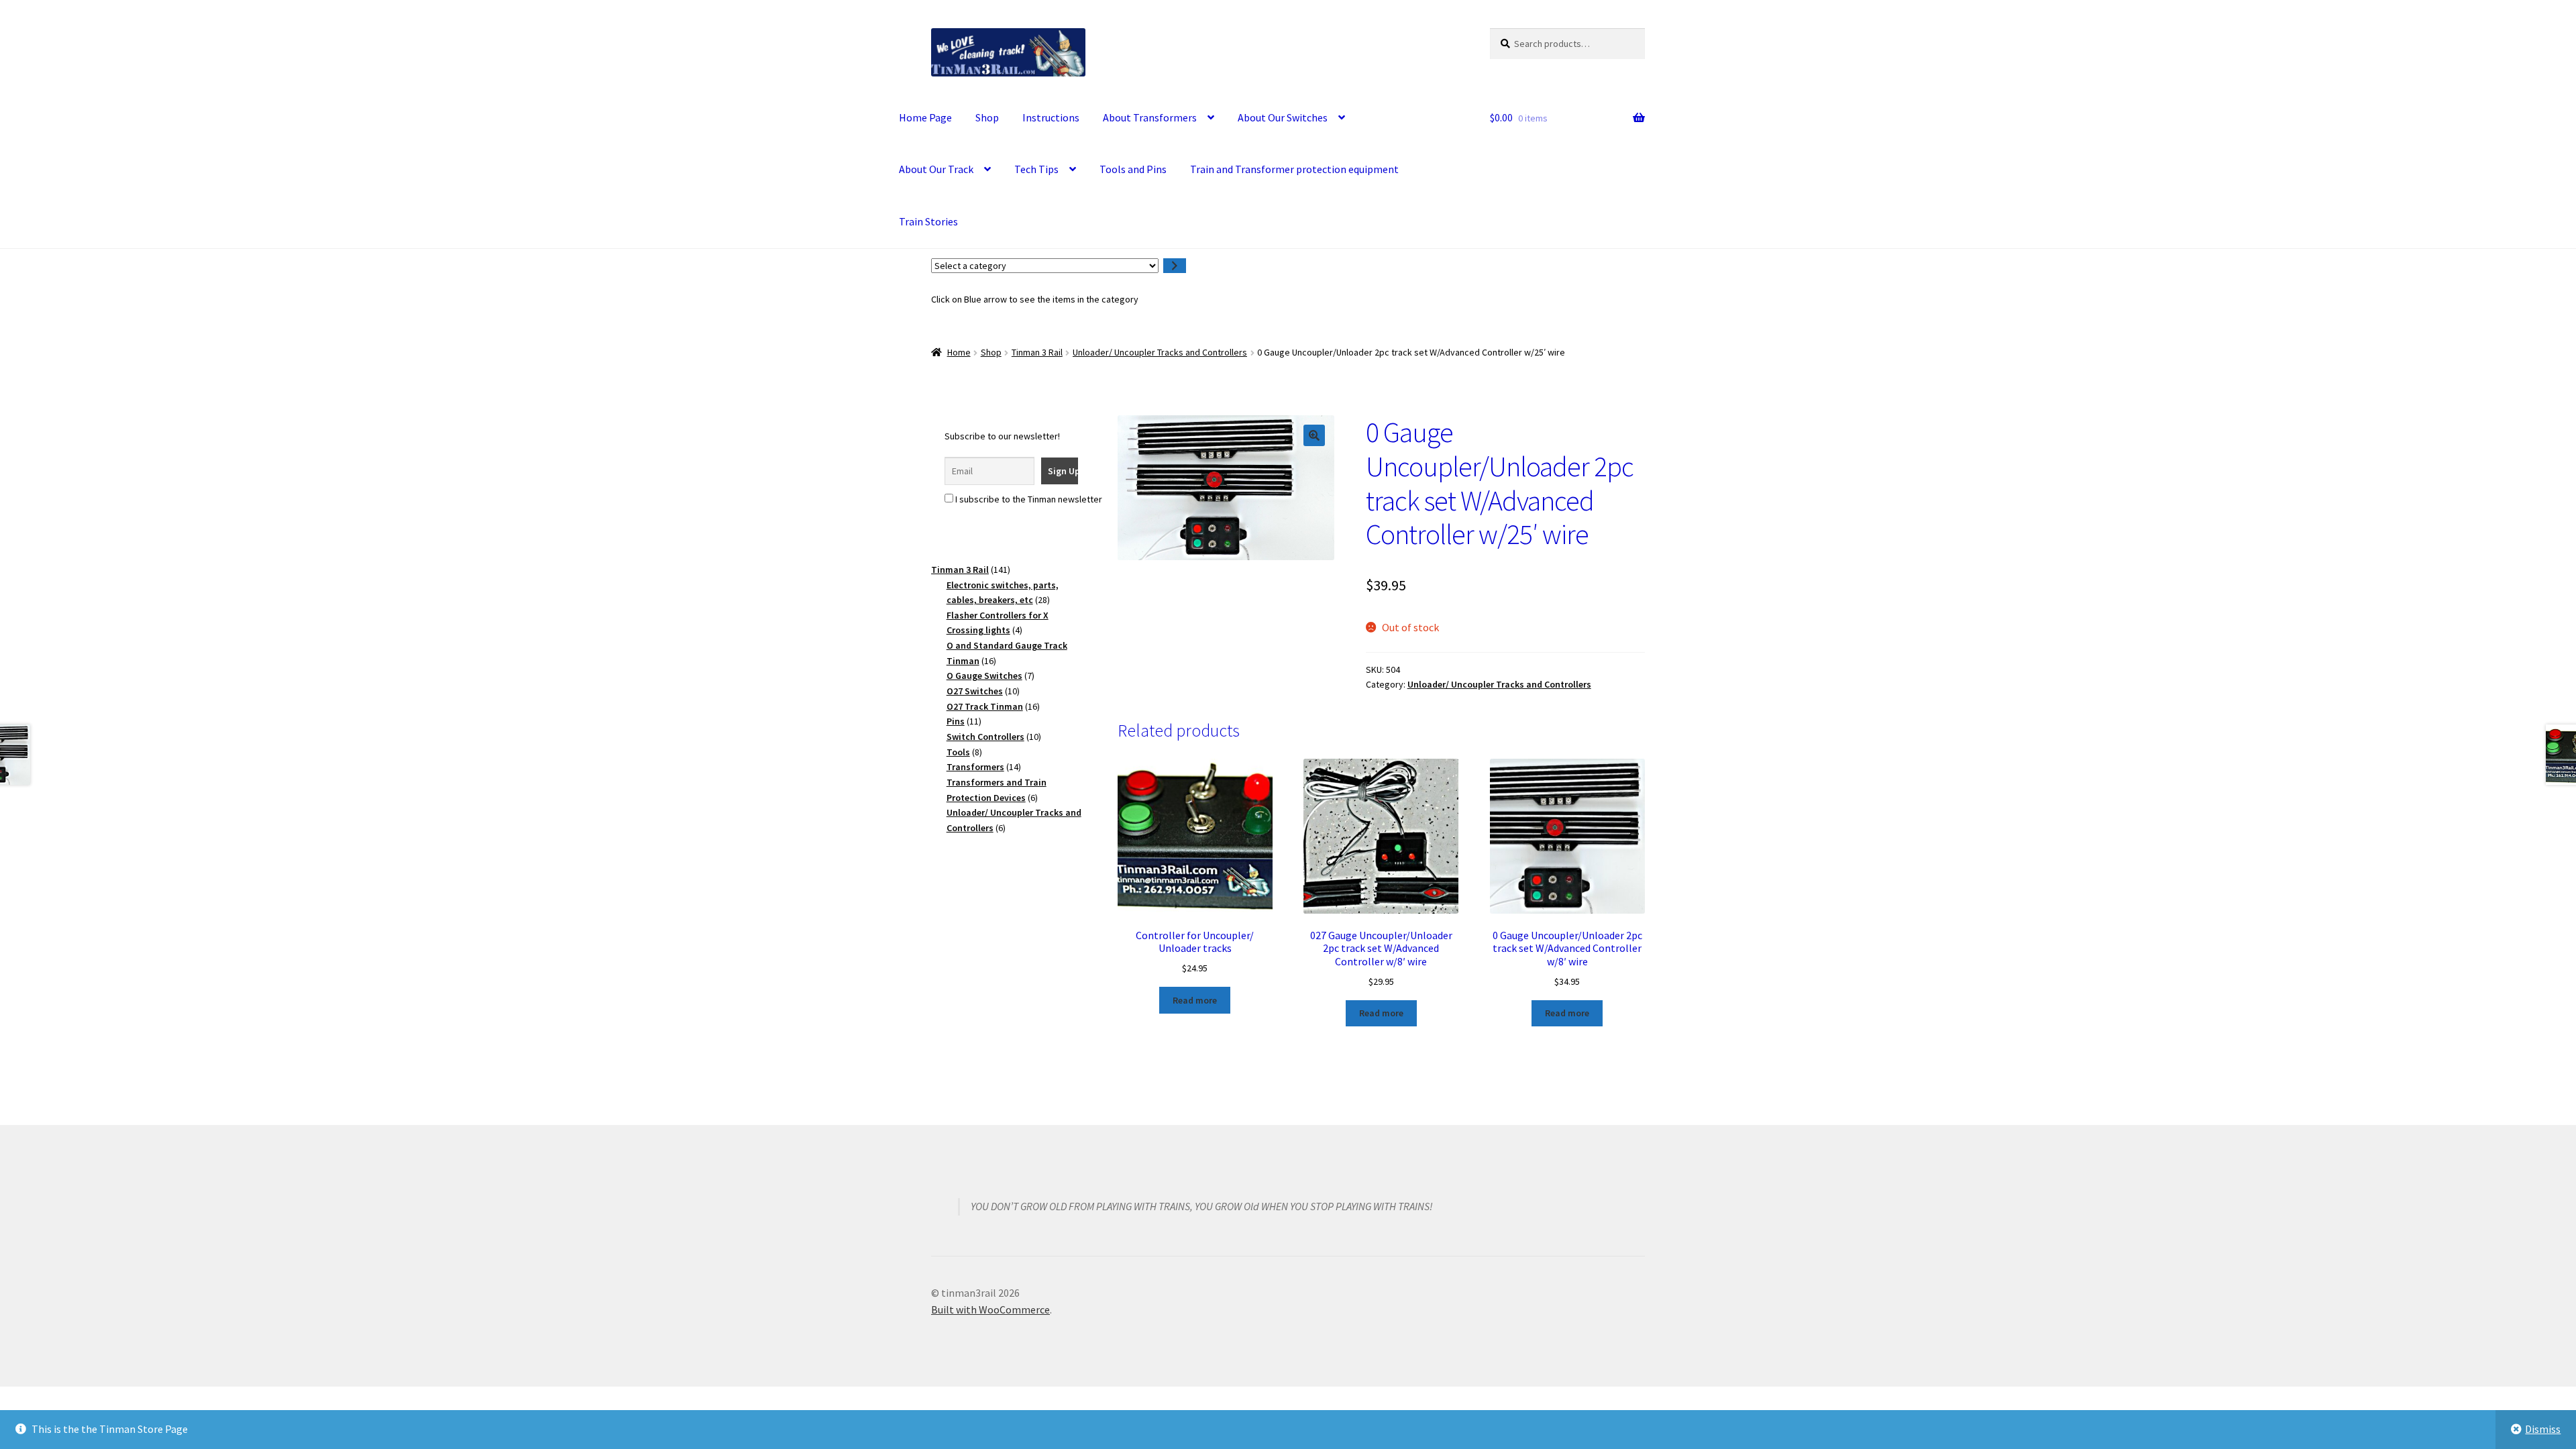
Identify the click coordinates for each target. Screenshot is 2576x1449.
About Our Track (936, 169)
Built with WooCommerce (990, 1309)
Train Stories (928, 221)
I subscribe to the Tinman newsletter (1028, 499)
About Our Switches (1283, 117)
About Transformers (1150, 117)
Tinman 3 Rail (1037, 352)
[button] (1314, 435)
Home (959, 352)
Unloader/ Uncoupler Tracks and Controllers (1160, 352)
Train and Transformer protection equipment (1294, 169)
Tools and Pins (1133, 169)
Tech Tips (1036, 169)
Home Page (925, 117)
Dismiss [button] (2543, 1429)
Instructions (1051, 117)
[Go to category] (1175, 266)
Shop (987, 117)
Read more (1195, 1000)
